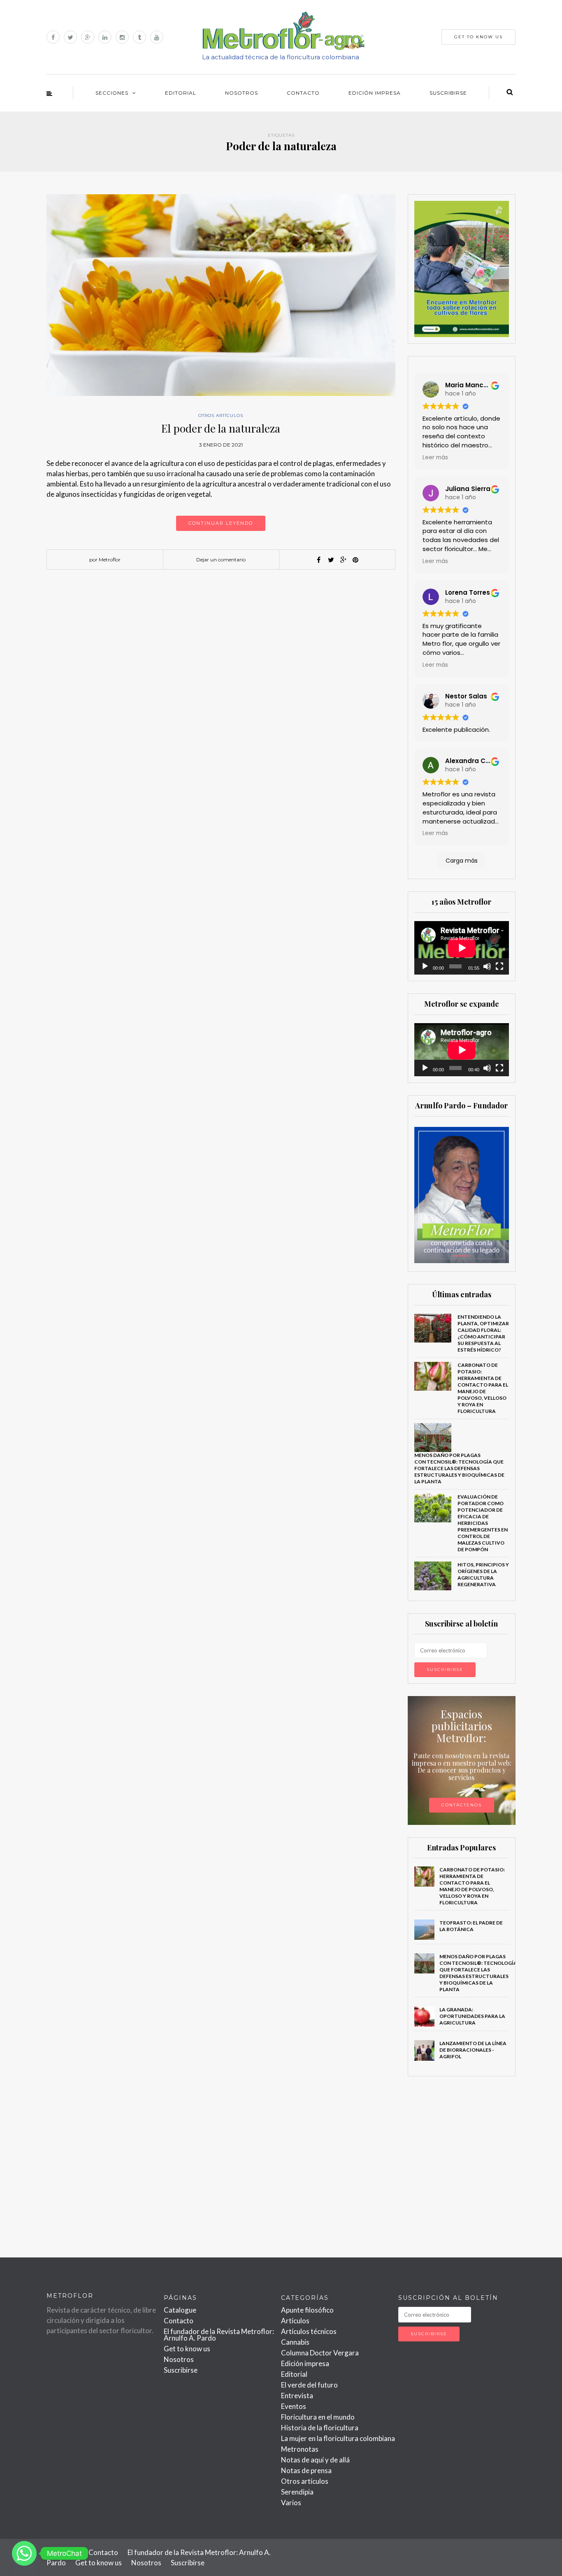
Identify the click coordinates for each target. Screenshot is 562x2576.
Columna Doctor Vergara (320, 2353)
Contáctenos (462, 1805)
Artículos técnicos (309, 2331)
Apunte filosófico (307, 2310)
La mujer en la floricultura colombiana (338, 2438)
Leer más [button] (435, 457)
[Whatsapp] (24, 2553)
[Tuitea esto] (331, 560)
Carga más (462, 861)
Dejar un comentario (221, 560)
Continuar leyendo (221, 523)
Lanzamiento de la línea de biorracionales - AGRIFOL (473, 2050)
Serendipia (297, 2492)
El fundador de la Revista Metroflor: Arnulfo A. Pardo (219, 2335)
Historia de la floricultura (320, 2428)
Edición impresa (375, 93)
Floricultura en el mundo (318, 2417)
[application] (462, 948)
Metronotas (300, 2449)
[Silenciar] (487, 966)
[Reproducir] (425, 966)
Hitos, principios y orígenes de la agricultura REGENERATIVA (483, 1574)
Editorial (181, 93)
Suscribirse (448, 93)
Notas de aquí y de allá (315, 2460)
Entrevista (297, 2396)
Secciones (112, 93)
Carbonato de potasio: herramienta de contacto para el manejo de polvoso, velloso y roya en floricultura (483, 1388)
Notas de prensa (306, 2470)
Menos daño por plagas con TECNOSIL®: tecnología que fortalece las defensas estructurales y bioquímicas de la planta (459, 1468)
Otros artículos (221, 415)
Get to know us (187, 2349)
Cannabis (295, 2342)
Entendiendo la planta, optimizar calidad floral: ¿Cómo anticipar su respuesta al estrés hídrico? (483, 1333)
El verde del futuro (309, 2385)
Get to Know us (478, 37)
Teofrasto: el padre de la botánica (471, 1926)
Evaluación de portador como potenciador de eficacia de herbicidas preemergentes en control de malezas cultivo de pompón (483, 1523)
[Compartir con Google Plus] (343, 560)
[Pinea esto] (355, 560)
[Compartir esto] (318, 560)
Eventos (294, 2406)
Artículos (295, 2321)
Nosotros (242, 93)
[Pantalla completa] (499, 966)
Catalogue (180, 2310)
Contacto (303, 93)
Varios (291, 2503)
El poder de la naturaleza (221, 428)
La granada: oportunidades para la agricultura (472, 2016)
